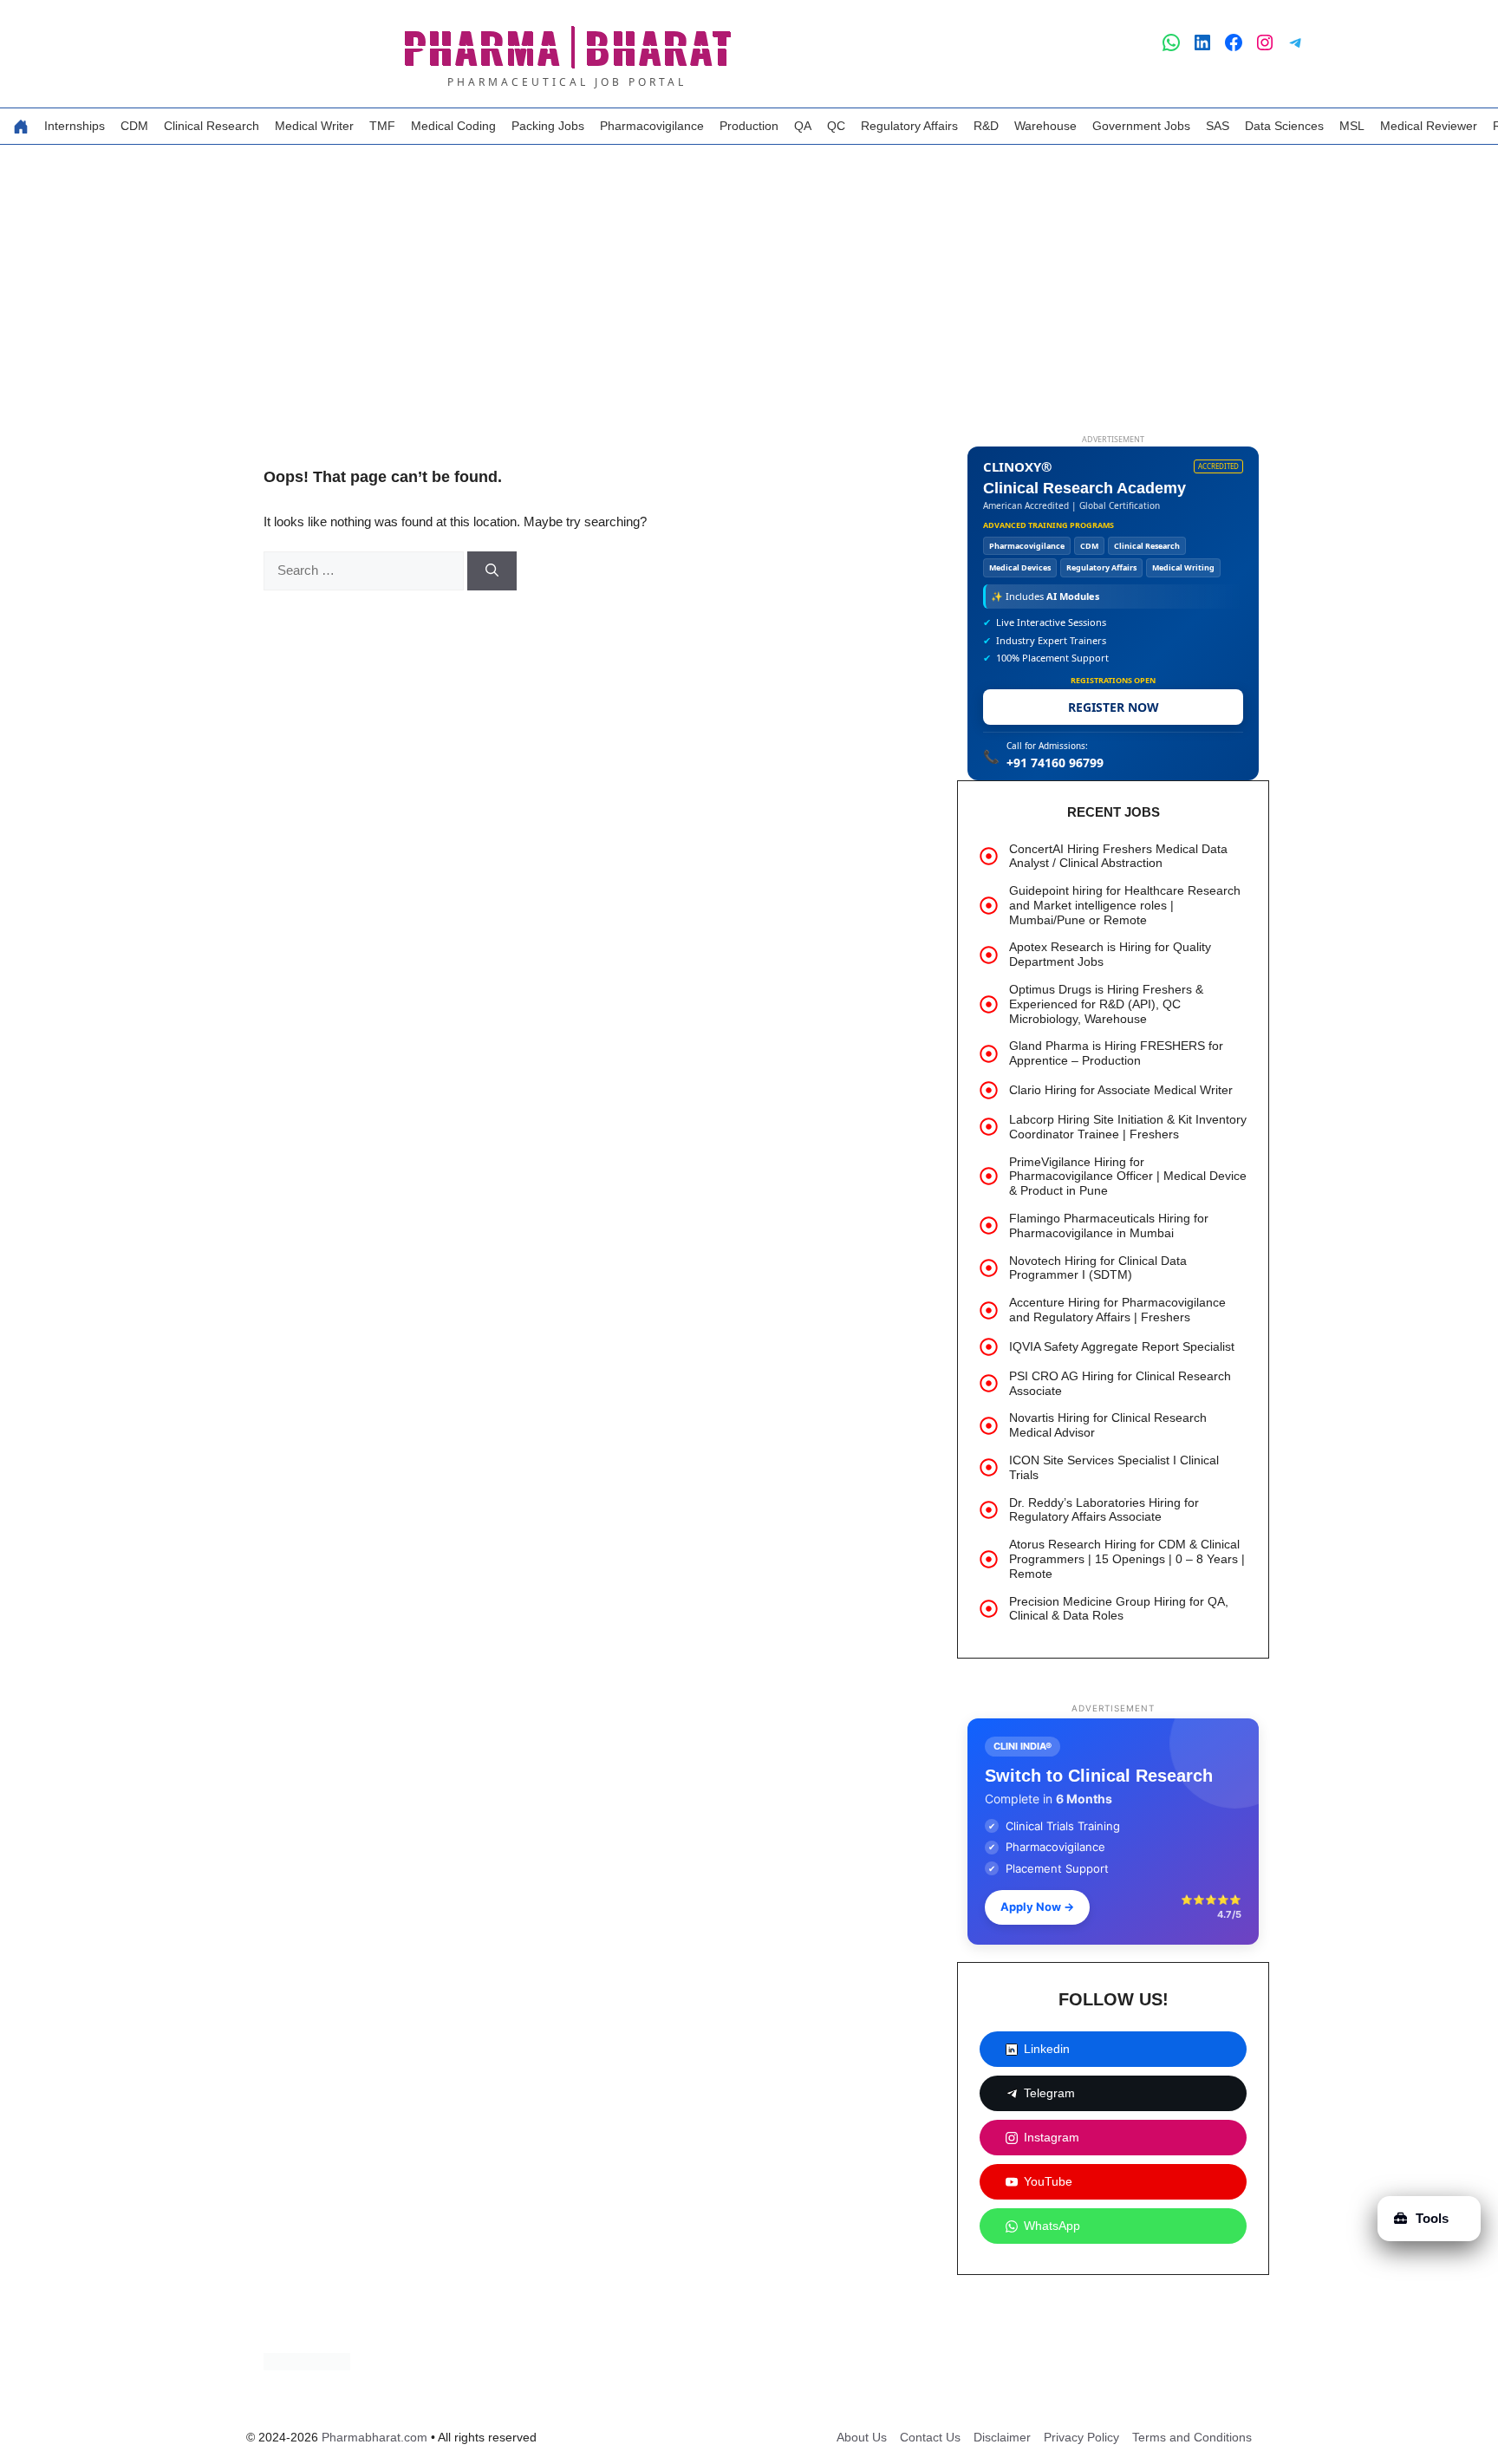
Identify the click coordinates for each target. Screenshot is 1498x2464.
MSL (1352, 126)
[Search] (492, 571)
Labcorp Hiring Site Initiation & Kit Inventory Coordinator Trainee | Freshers (1128, 1127)
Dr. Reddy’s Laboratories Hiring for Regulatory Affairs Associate (1104, 1510)
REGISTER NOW (1114, 707)
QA (803, 126)
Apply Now (1037, 1907)
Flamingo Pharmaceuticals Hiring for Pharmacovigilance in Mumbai (1109, 1225)
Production (749, 126)
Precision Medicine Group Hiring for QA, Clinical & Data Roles (1119, 1609)
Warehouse (1045, 126)
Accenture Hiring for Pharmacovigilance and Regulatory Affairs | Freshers (1117, 1310)
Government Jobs (1141, 126)
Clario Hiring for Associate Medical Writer (1121, 1090)
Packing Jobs (548, 126)
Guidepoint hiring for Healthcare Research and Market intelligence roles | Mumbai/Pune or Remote (1125, 905)
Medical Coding (453, 126)
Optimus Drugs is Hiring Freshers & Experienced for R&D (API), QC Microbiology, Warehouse (1106, 1004)
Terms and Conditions (1192, 2437)
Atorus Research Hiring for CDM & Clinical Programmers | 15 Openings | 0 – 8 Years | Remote (1127, 1559)
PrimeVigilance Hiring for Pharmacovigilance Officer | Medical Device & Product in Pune (1128, 1177)
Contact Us (930, 2437)
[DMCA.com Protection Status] (307, 2366)
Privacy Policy (1081, 2437)
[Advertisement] (749, 275)
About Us (862, 2437)
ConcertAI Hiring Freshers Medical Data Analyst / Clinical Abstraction (1118, 856)
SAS (1218, 126)
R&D (986, 126)
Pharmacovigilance (652, 126)
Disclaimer (1002, 2437)
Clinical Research (212, 126)
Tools (1432, 2218)
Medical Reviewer (1429, 126)
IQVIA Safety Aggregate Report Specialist (1122, 1346)
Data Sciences (1284, 126)
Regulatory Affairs (909, 126)
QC (836, 126)
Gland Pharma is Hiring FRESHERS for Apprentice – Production (1116, 1053)
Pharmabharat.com (374, 2437)
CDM (134, 126)
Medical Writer (314, 126)
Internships (75, 126)
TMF (382, 126)
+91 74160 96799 (1055, 763)
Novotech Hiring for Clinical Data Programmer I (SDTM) (1098, 1268)
